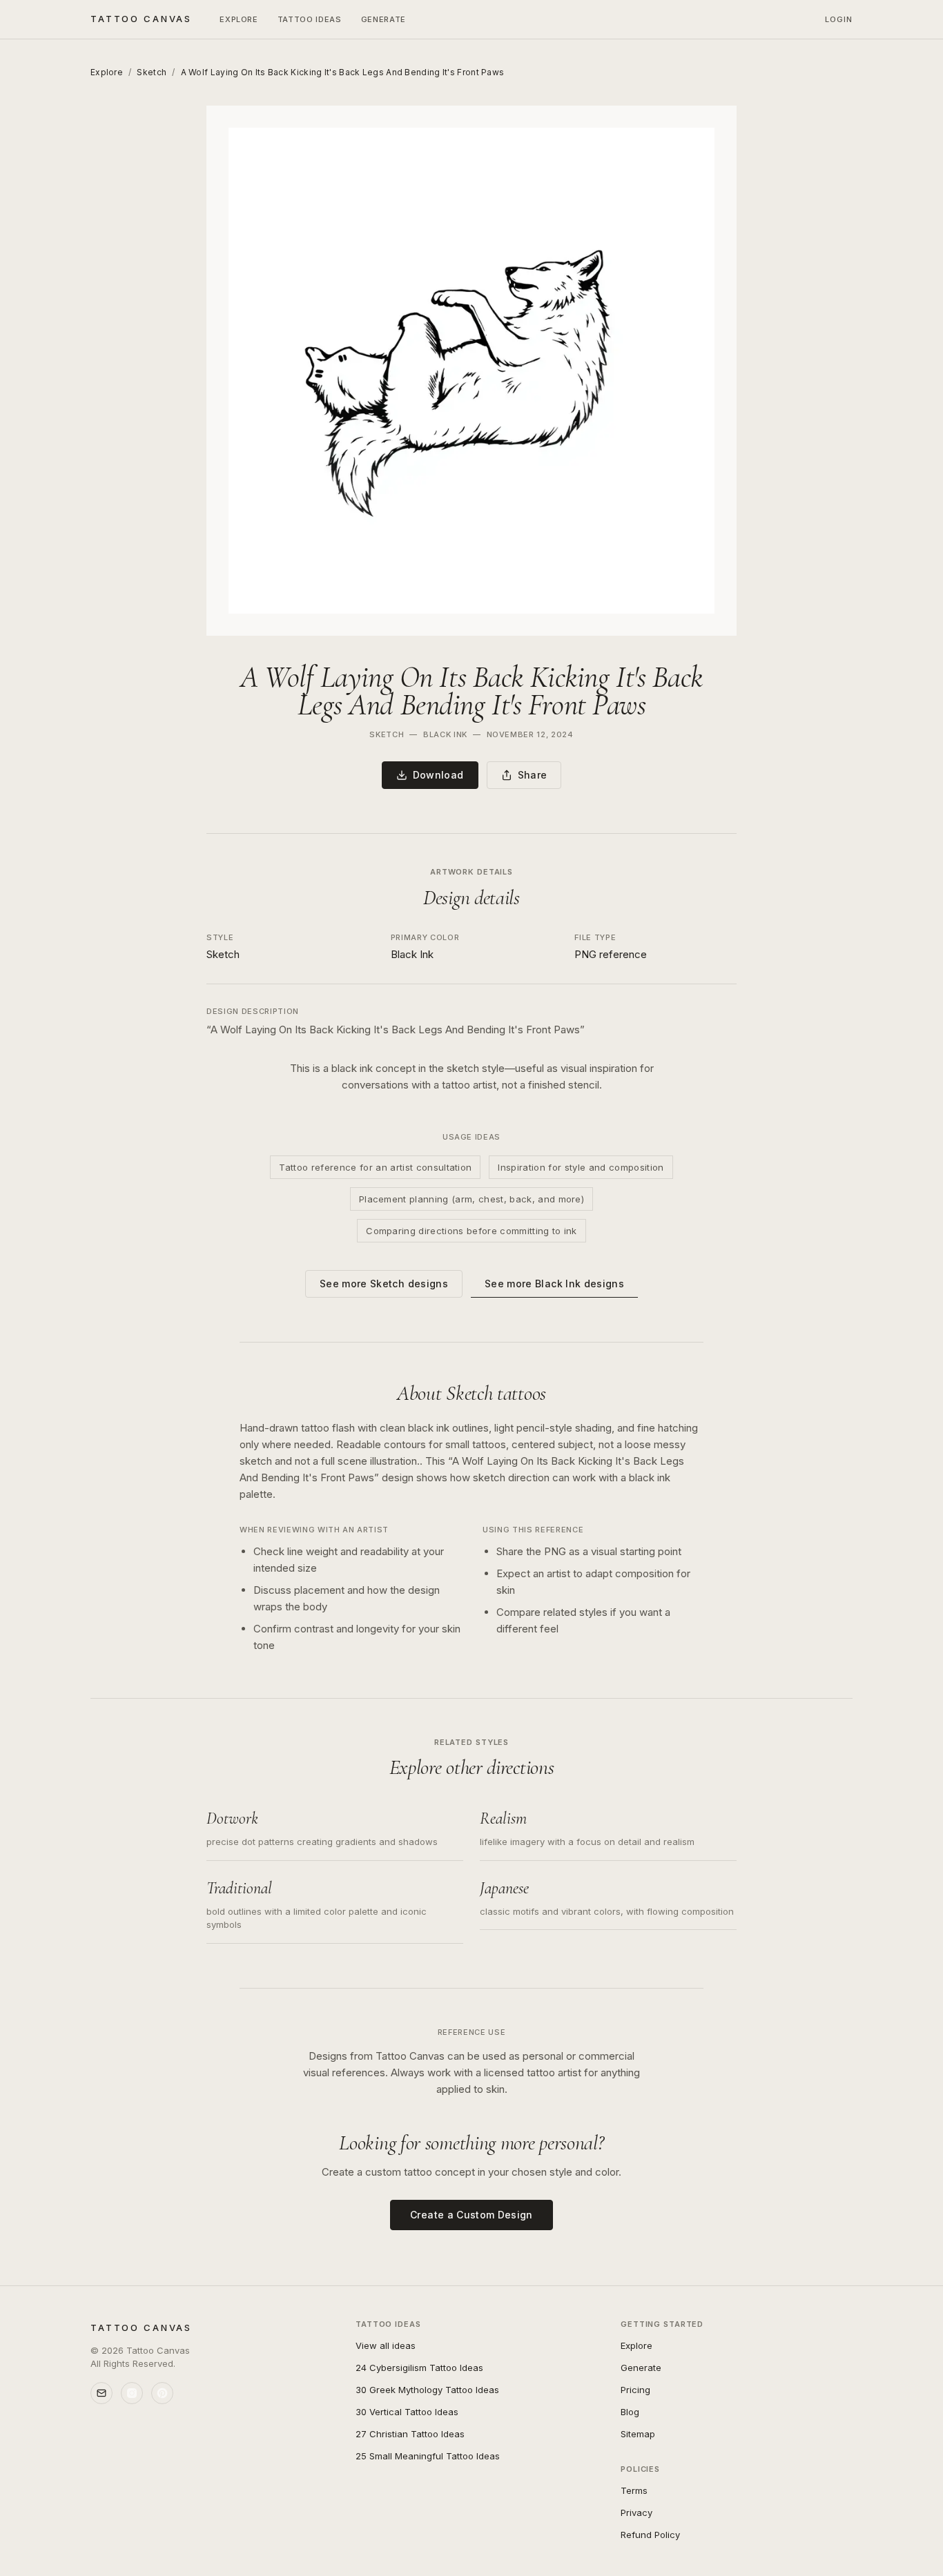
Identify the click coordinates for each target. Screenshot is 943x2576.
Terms (634, 2490)
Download (438, 775)
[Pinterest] (162, 2393)
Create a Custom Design (471, 2215)
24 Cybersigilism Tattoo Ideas (419, 2368)
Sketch (152, 72)
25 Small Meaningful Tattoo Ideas (428, 2456)
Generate (383, 19)
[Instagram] (132, 2393)
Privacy (636, 2512)
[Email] (101, 2393)
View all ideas (386, 2345)
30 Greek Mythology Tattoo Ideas (427, 2390)
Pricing (635, 2390)
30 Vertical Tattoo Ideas (407, 2412)
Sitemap (638, 2434)
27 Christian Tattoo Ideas (410, 2434)
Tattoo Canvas (141, 19)
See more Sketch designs (384, 1284)
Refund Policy (650, 2535)
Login (839, 19)
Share (533, 775)
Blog (630, 2412)
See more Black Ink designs (554, 1284)
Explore (239, 19)
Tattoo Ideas (310, 19)
